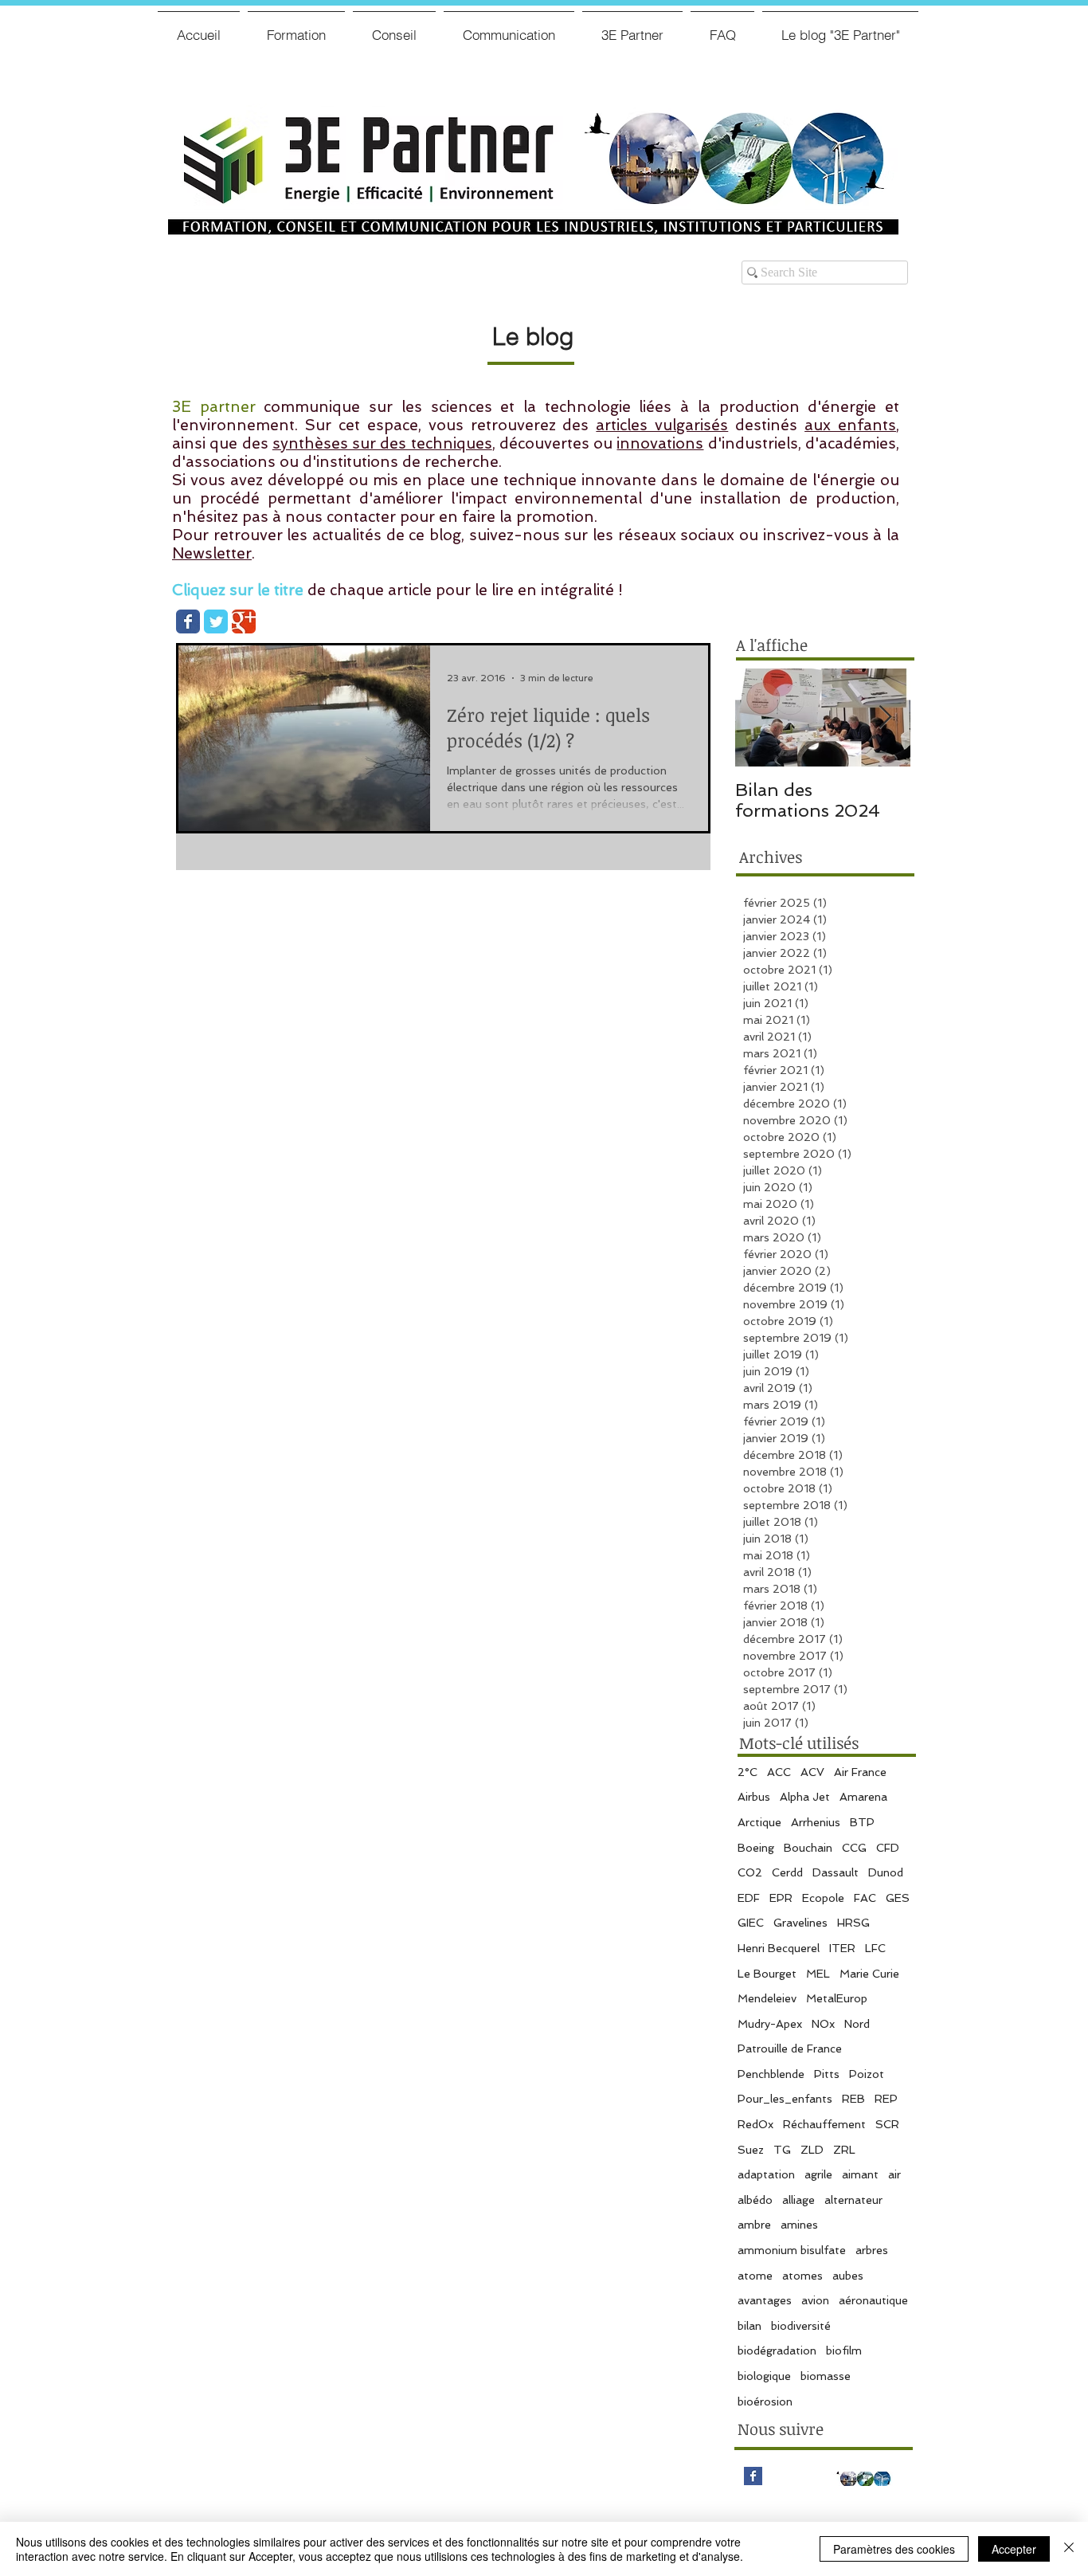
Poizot (867, 2074)
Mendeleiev (767, 1998)
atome (755, 2276)
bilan (749, 2326)
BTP (862, 1822)
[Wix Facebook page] (188, 621)
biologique (764, 2376)
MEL (818, 1974)
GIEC (751, 1923)
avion (815, 2300)
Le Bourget (767, 1974)
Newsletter (212, 553)
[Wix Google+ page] (244, 621)
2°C (748, 1772)
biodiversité (801, 2326)
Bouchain (808, 1848)
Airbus (754, 1797)
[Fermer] (1069, 2549)
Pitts (827, 2074)
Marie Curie (869, 1974)
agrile (818, 2174)
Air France (860, 1772)
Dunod (886, 1872)
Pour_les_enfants (785, 2099)
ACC (779, 1772)
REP (886, 2099)
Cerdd (787, 1872)
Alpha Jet (805, 1797)
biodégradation (777, 2351)
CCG (854, 1848)
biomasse (826, 2376)
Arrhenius (816, 1822)
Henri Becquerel (779, 1948)
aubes (848, 2276)
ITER (842, 1948)
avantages (765, 2300)
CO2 (750, 1872)
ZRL (844, 2150)
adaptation (766, 2174)
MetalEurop (837, 1998)
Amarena (863, 1797)
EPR (781, 1898)
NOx (823, 2024)
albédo (755, 2200)
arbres (872, 2250)
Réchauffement (824, 2124)
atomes (802, 2276)
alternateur (853, 2200)
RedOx (755, 2124)
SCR (887, 2124)
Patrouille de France (790, 2049)
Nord (857, 2024)
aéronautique (873, 2300)
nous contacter (340, 517)
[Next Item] (885, 718)
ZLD (812, 2150)
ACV (812, 1772)
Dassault (836, 1872)
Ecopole (823, 1898)
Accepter (1014, 2549)
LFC (875, 1948)
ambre (754, 2225)
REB (853, 2099)
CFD (888, 1848)
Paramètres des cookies (894, 2549)
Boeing (756, 1848)
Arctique (759, 1822)
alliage (798, 2200)
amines (799, 2225)
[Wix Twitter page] (216, 621)
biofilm (844, 2351)
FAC (865, 1898)
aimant (860, 2174)
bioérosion (765, 2402)
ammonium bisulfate (792, 2250)
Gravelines (800, 1923)
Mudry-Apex (770, 2024)
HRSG (853, 1923)
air (894, 2174)
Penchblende (771, 2074)
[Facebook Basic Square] (753, 2476)
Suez (751, 2150)
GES (898, 1898)
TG (782, 2150)
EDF (749, 1898)
